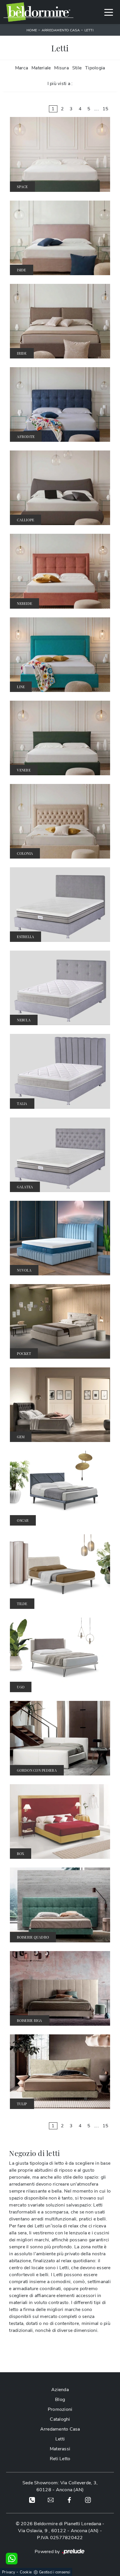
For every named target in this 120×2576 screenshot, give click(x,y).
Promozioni (60, 2409)
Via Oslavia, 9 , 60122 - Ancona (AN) (58, 2531)
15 (106, 109)
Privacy (9, 2572)
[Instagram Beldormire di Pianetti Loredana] (88, 2500)
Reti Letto (60, 2459)
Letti (89, 30)
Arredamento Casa (61, 30)
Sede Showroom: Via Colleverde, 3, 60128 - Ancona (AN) (60, 2486)
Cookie (26, 2572)
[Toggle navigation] (109, 12)
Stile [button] (77, 68)
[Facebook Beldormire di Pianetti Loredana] (69, 2500)
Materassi (60, 2449)
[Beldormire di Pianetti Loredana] (38, 12)
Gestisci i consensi (55, 2572)
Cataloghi (60, 2419)
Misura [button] (61, 68)
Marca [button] (22, 68)
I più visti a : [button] (60, 84)
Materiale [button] (41, 68)
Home (32, 30)
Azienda (60, 2390)
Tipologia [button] (95, 68)
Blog (60, 2400)
